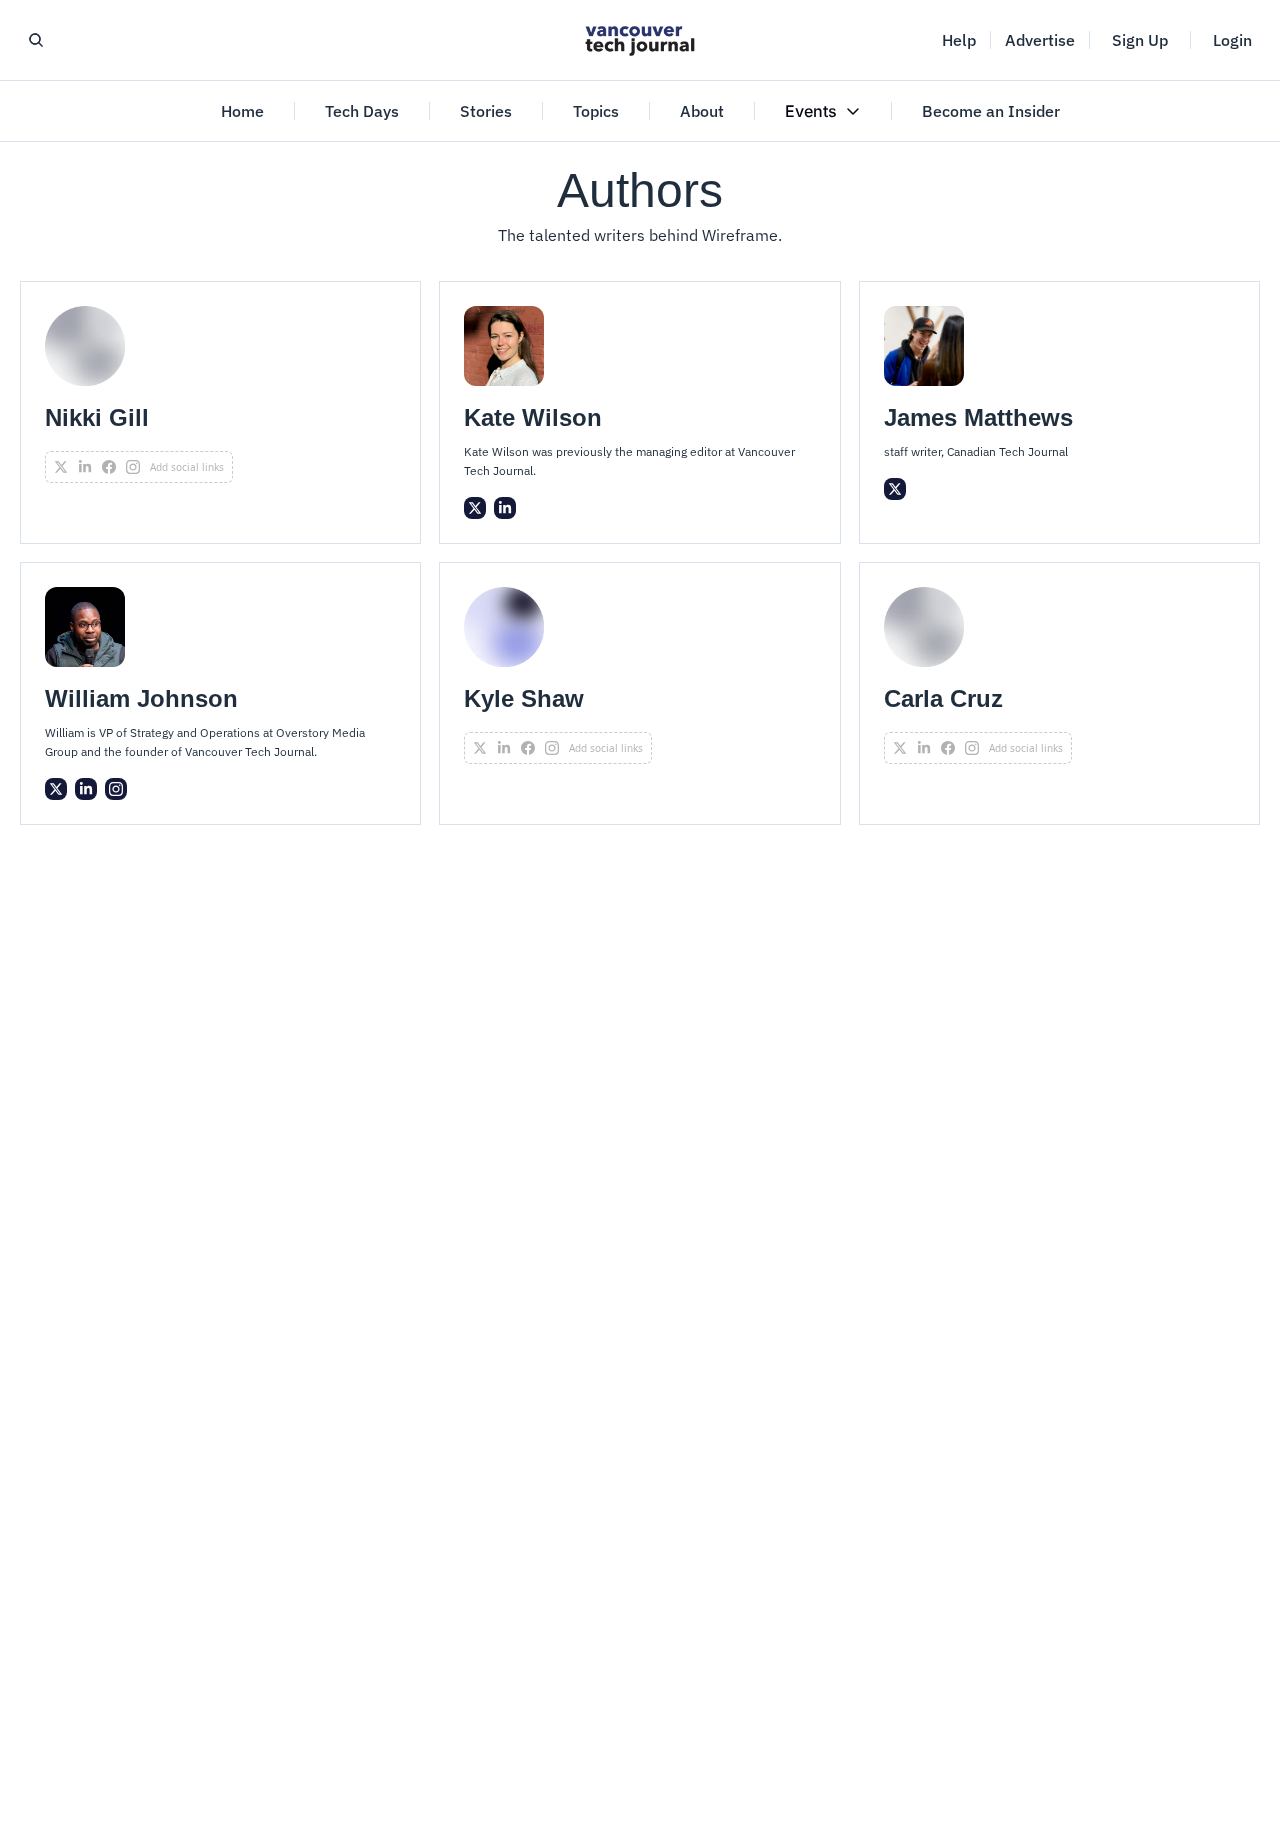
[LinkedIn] (505, 508)
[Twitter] (475, 508)
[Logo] (639, 40)
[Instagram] (116, 789)
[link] (220, 412)
